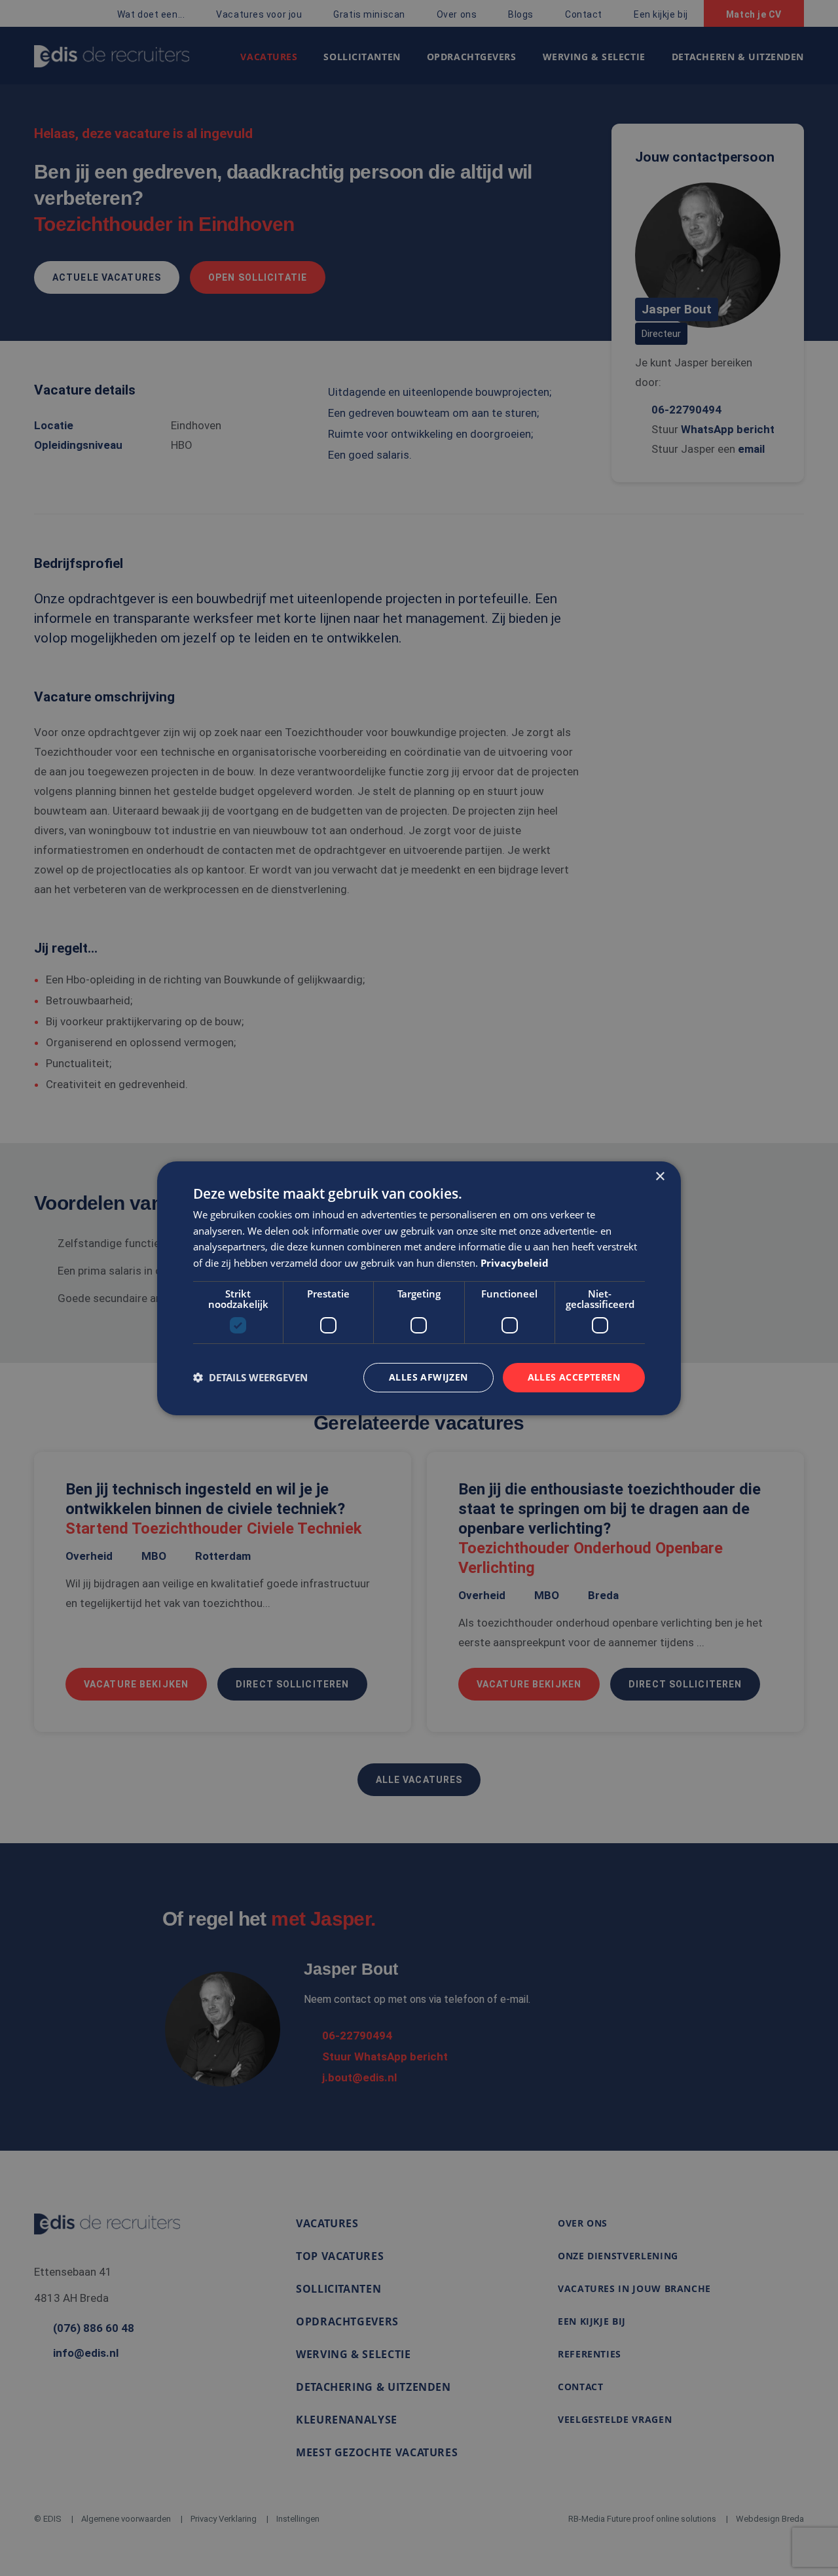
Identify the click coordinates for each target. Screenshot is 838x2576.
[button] (250, 1377)
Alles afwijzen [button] (428, 1377)
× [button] (660, 1176)
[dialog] (419, 1288)
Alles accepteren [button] (574, 1377)
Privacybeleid (515, 1263)
